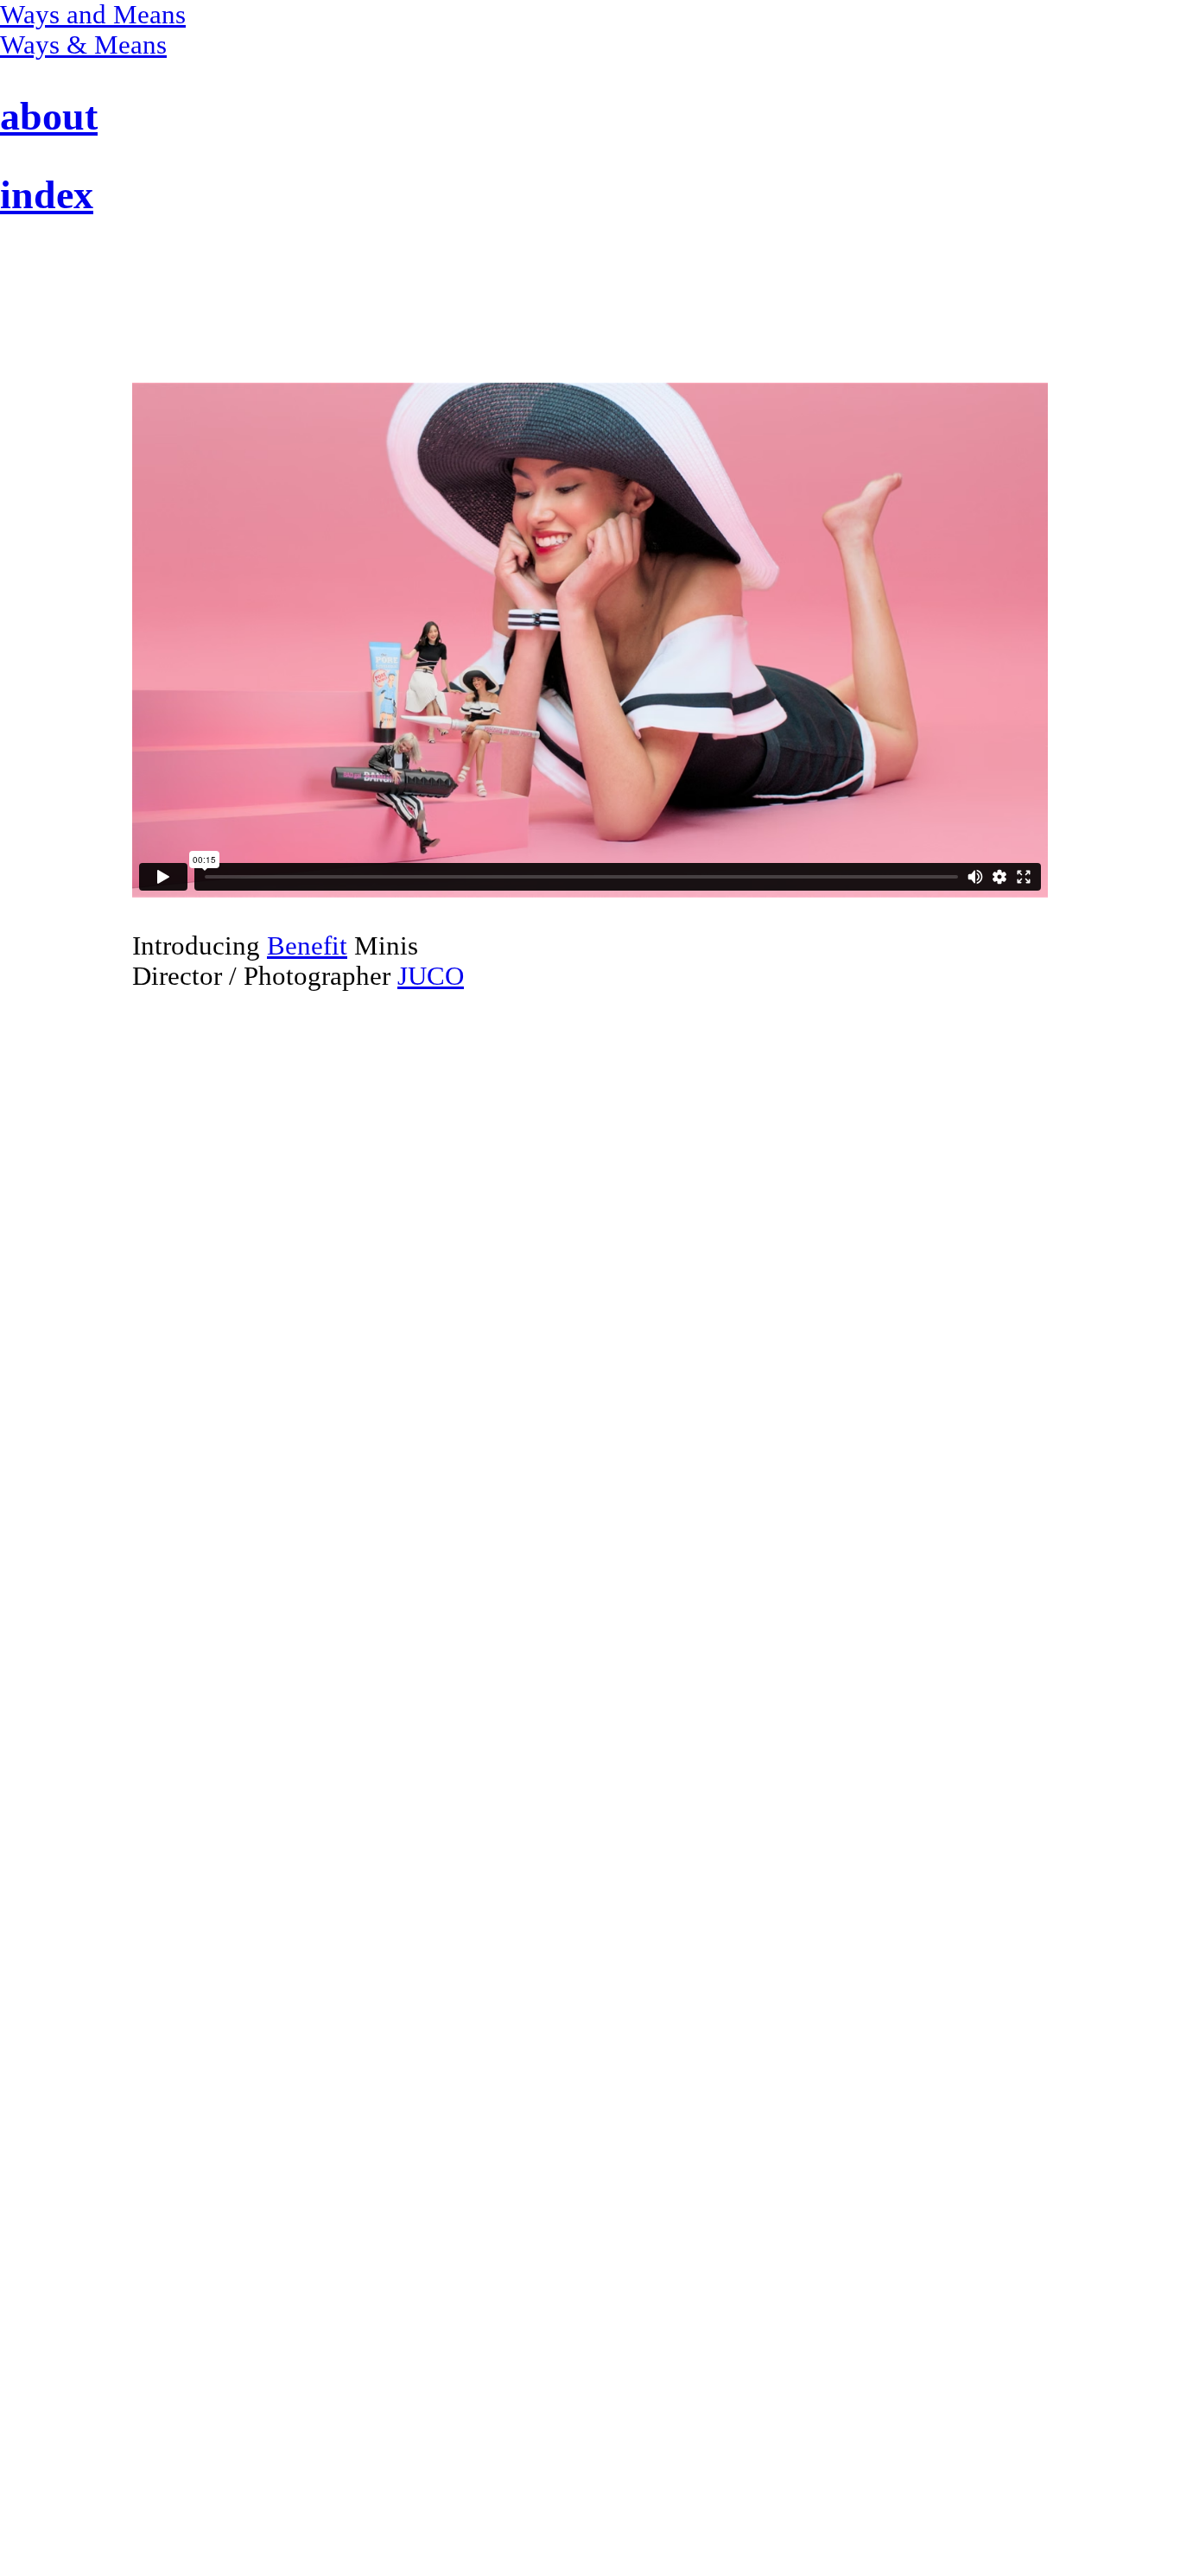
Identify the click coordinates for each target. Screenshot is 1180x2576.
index (47, 195)
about (49, 116)
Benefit (307, 946)
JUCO (431, 976)
